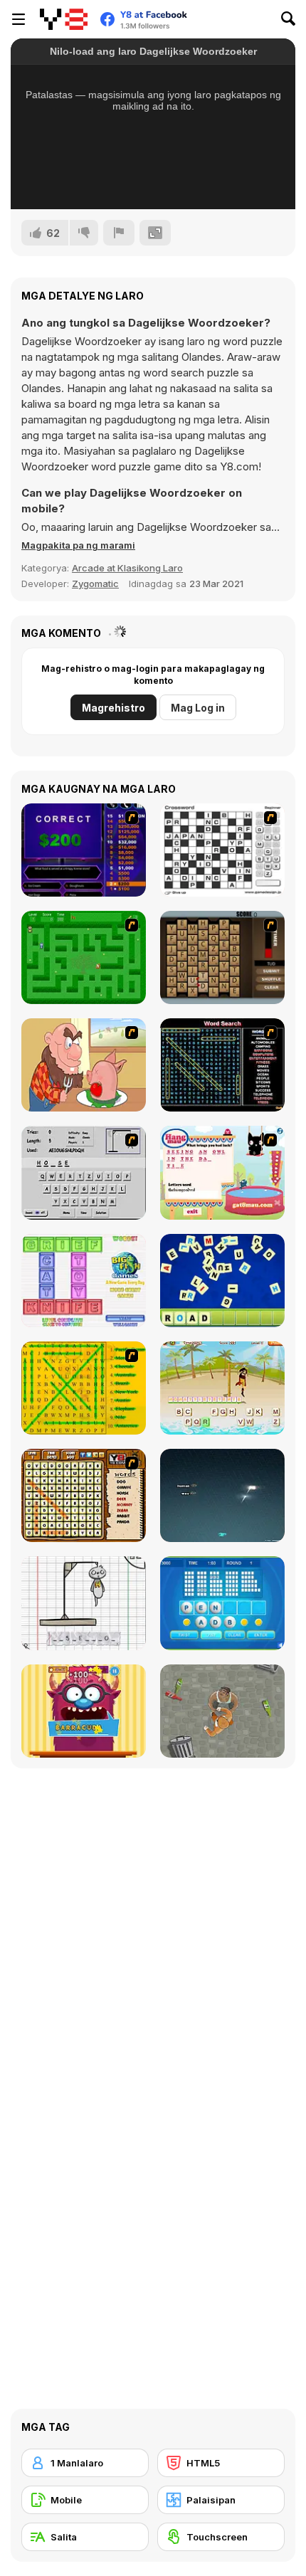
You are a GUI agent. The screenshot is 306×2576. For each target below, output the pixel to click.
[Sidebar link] (19, 19)
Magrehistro (114, 708)
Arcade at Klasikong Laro (127, 568)
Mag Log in (198, 708)
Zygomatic (95, 584)
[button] (78, 545)
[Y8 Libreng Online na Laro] (64, 19)
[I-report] (119, 233)
